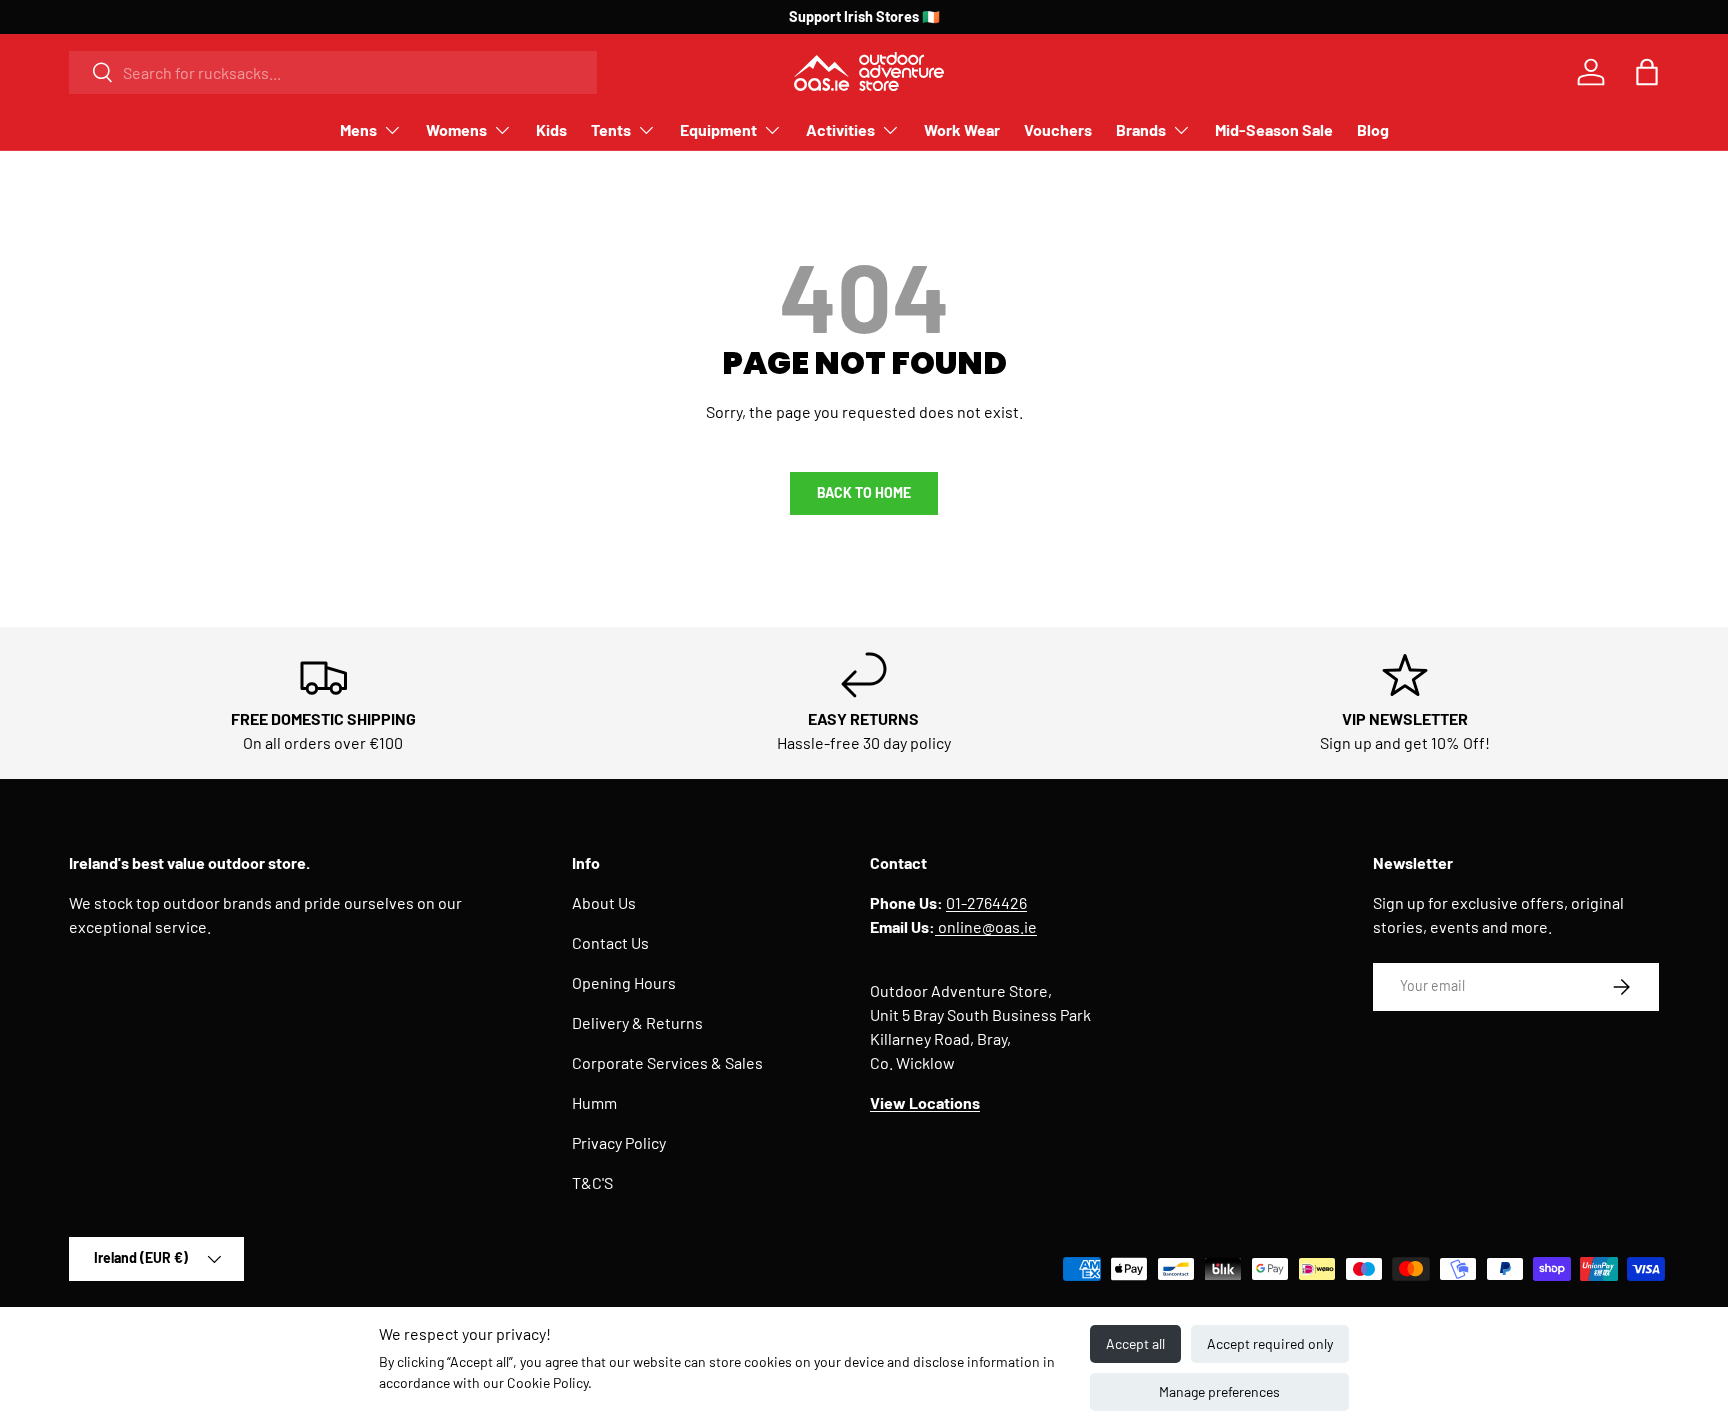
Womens (456, 129)
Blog (1373, 129)
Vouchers (1058, 129)
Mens (358, 129)
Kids (551, 129)
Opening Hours (624, 982)
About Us (604, 902)
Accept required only (1270, 1343)
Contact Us (610, 942)
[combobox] (333, 72)
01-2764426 (986, 902)
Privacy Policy (619, 1142)
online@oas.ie (986, 926)
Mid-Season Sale (1274, 129)
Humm (594, 1102)
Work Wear (962, 129)
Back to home (864, 492)
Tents (611, 129)
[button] (1647, 72)
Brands (1141, 129)
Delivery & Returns (637, 1022)
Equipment (718, 129)
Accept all (1135, 1343)
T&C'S (592, 1182)
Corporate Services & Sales (667, 1062)
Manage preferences (1219, 1391)
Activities (840, 129)
